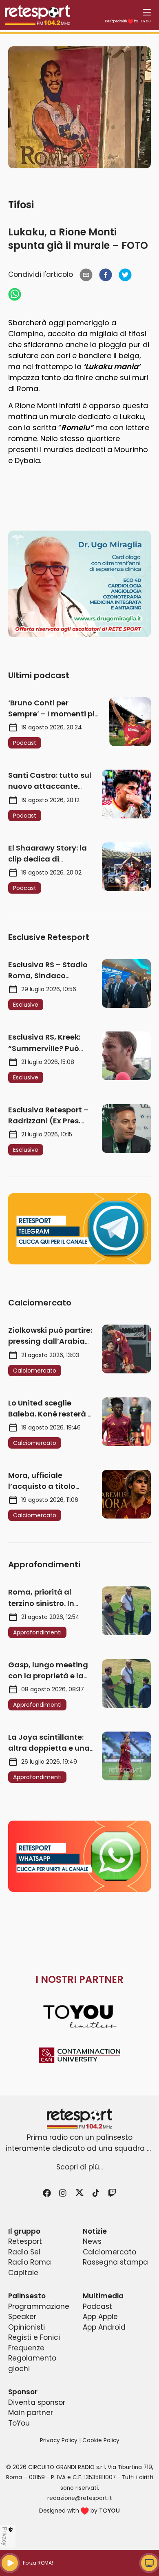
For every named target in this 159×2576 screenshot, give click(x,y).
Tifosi (21, 205)
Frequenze (26, 2348)
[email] (86, 275)
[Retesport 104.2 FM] (79, 2119)
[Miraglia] (79, 584)
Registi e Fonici (34, 2337)
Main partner (31, 2413)
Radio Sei (24, 2252)
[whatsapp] (15, 294)
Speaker (22, 2317)
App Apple (100, 2317)
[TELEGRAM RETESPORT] (79, 1229)
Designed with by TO (128, 21)
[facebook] (106, 275)
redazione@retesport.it (80, 2498)
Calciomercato (109, 2252)
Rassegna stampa (115, 2262)
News (92, 2241)
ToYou (19, 2423)
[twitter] (125, 275)
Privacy (5, 2536)
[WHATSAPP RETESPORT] (79, 1856)
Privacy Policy (59, 2440)
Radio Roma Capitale (30, 2267)
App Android (104, 2327)
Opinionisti (26, 2327)
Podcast (97, 2306)
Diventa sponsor (37, 2402)
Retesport (25, 2241)
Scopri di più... (79, 2167)
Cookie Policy (101, 2440)
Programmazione (39, 2306)
